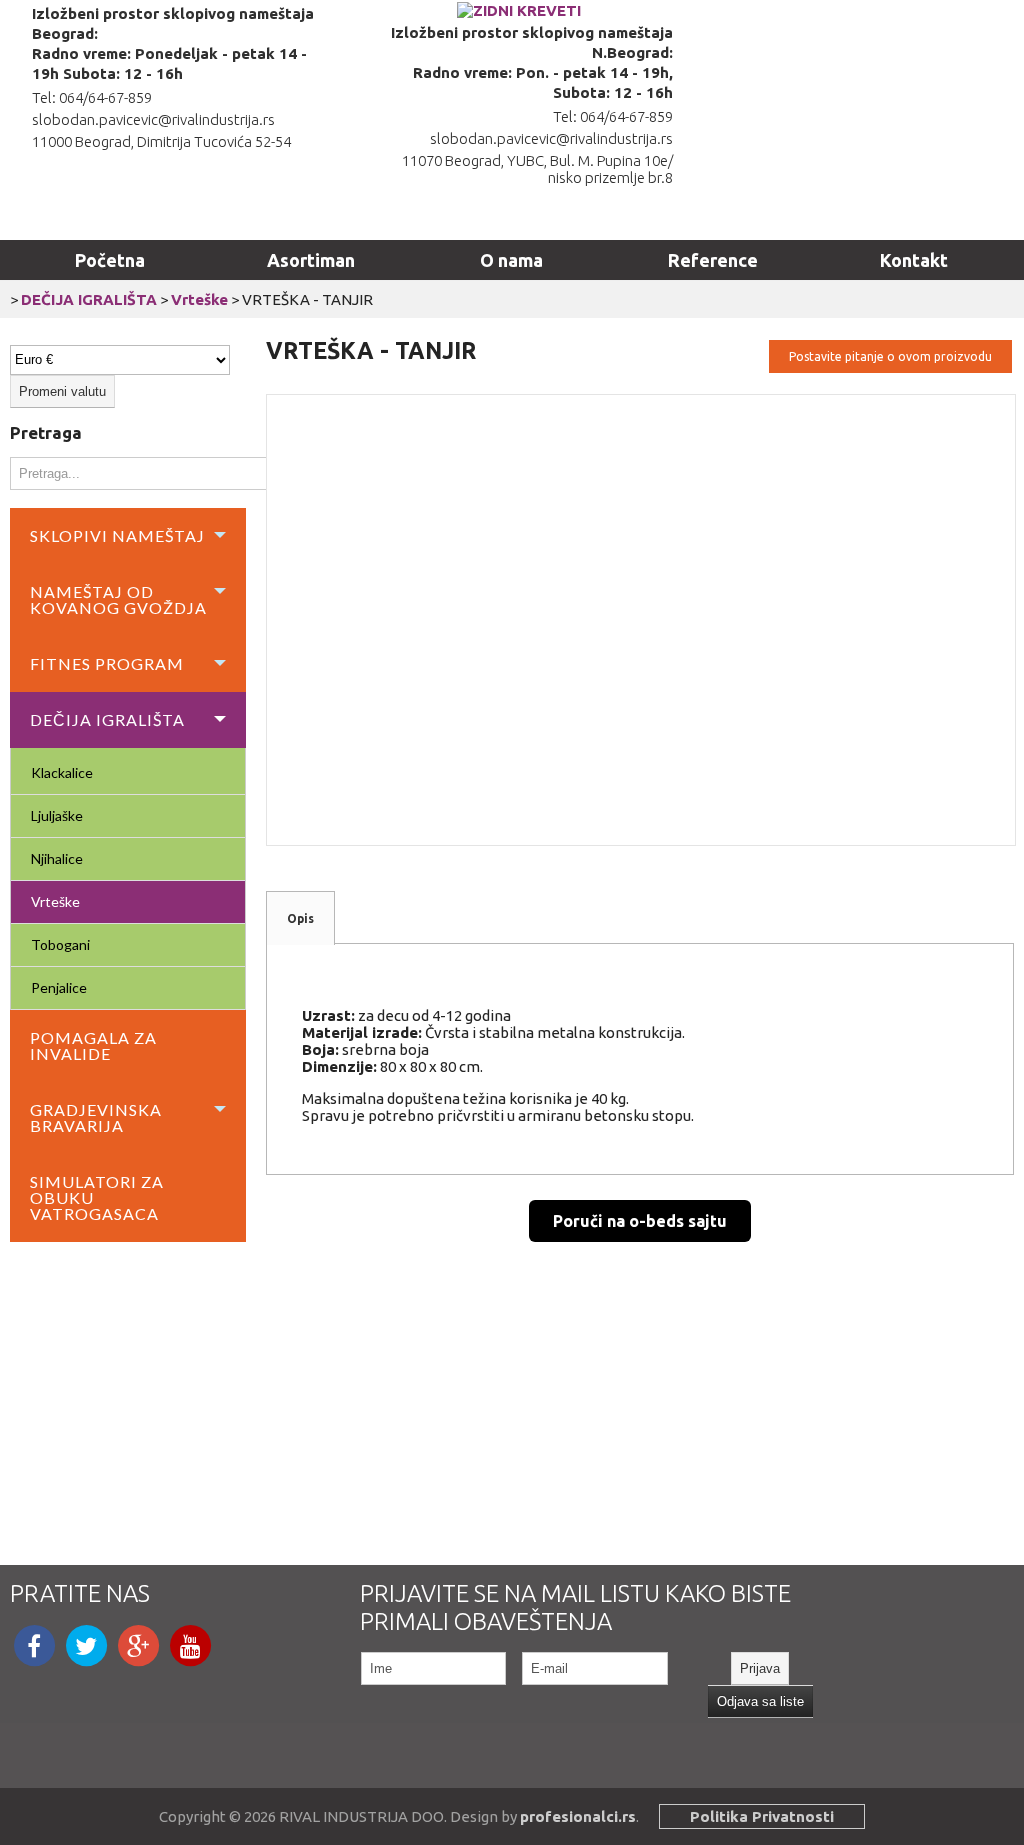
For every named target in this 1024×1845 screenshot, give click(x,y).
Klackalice (62, 772)
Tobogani (60, 944)
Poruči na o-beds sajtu (640, 1221)
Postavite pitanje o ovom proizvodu (890, 356)
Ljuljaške (57, 815)
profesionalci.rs (578, 1816)
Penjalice (59, 987)
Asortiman (311, 260)
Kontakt (914, 260)
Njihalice (57, 858)
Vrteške (199, 299)
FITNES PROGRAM (107, 663)
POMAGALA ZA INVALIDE (93, 1045)
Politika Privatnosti (762, 1816)
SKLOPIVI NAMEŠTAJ (117, 535)
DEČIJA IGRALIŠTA (89, 299)
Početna (110, 260)
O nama (511, 260)
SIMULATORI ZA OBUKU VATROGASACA (97, 1197)
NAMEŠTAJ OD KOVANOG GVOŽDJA (118, 599)
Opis (300, 918)
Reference (713, 260)
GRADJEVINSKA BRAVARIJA (96, 1117)
